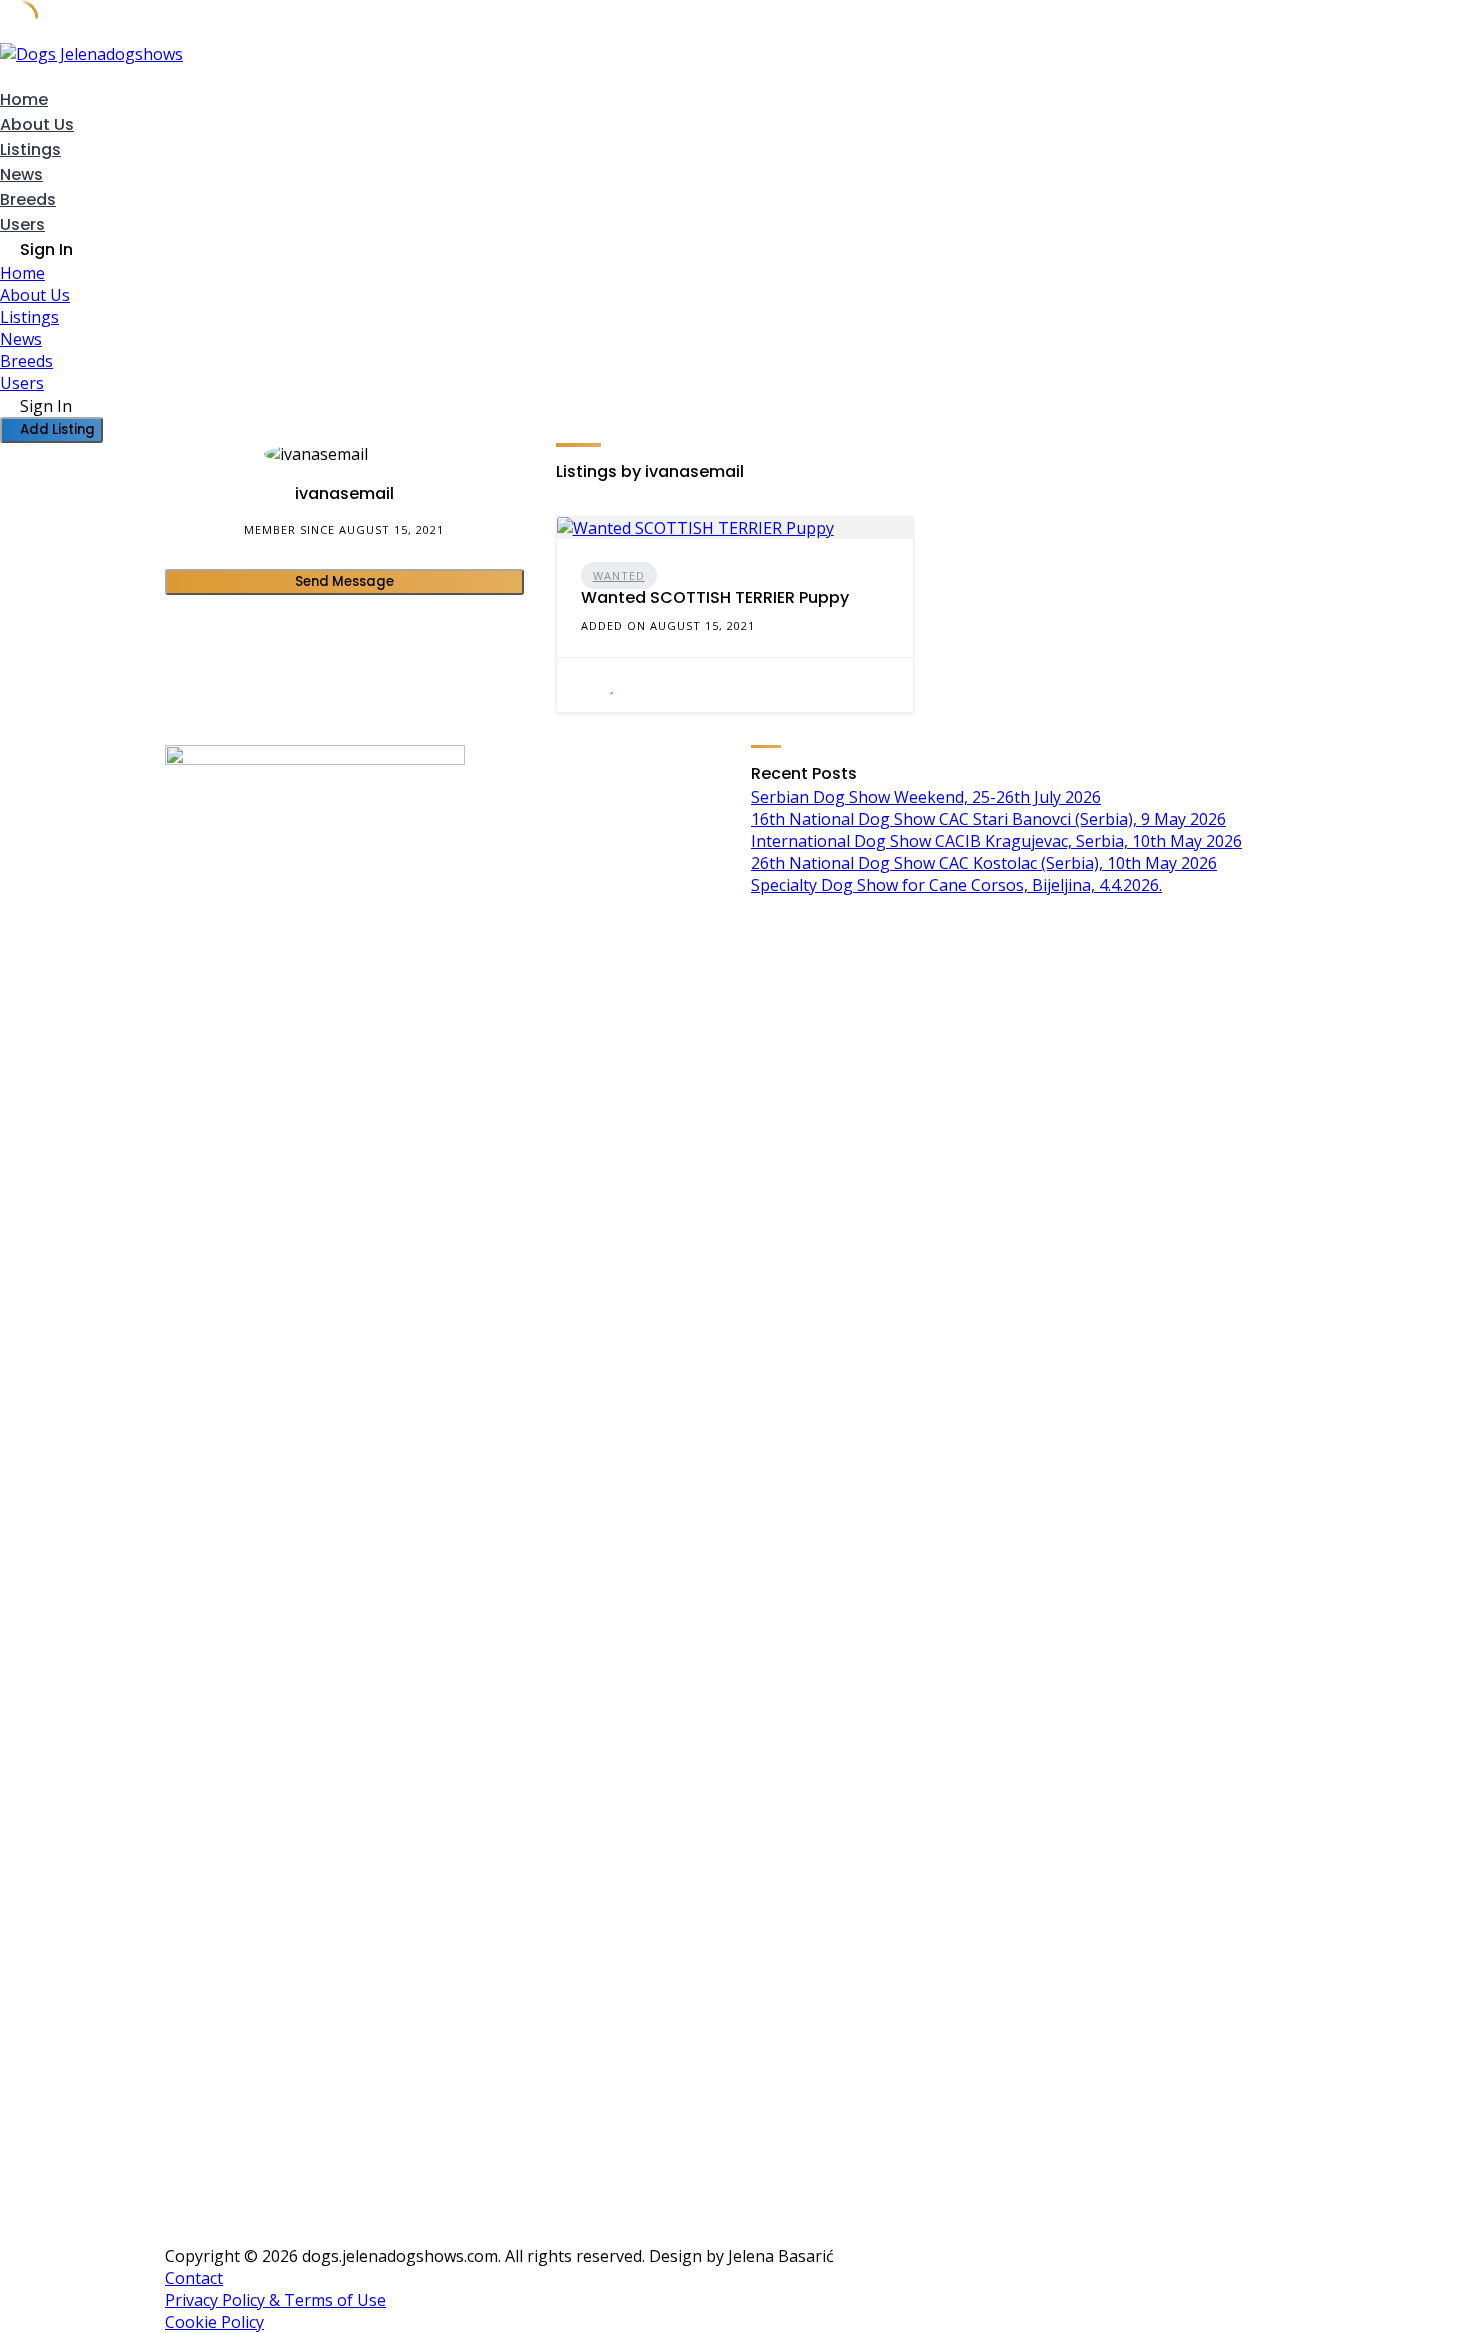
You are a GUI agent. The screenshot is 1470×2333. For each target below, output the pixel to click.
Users (22, 224)
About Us (37, 124)
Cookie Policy (214, 2322)
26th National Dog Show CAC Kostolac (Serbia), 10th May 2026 (984, 863)
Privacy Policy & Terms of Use (275, 2300)
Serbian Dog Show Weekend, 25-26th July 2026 (926, 797)
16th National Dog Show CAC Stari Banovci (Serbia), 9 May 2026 (988, 819)
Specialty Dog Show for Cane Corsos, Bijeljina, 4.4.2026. (956, 885)
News (21, 174)
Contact (194, 2278)
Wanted (619, 575)
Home (24, 99)
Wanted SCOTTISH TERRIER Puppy (715, 597)
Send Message (344, 581)
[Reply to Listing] (587, 685)
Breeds (28, 199)
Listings (30, 149)
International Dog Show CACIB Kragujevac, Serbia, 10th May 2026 (996, 841)
